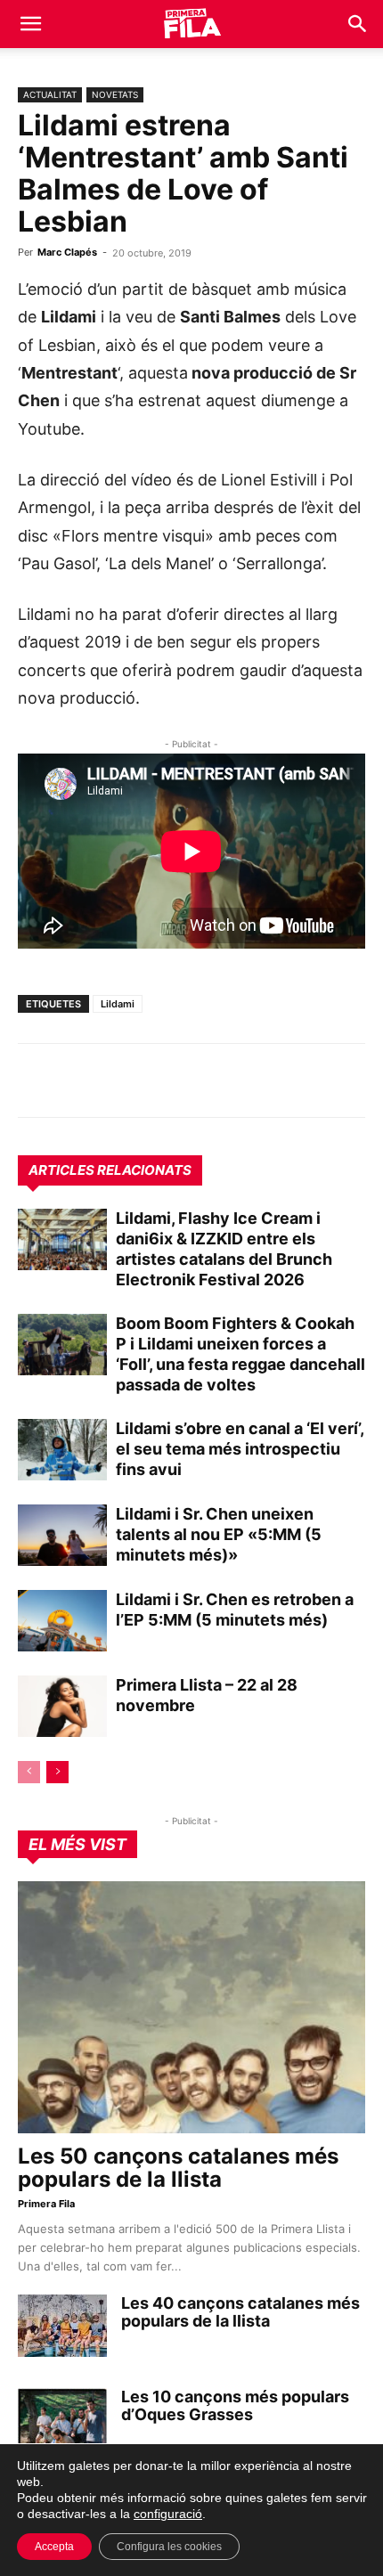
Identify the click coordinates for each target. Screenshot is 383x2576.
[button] (30, 24)
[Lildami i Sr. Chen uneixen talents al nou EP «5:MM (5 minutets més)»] (62, 1535)
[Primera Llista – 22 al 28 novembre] (62, 1706)
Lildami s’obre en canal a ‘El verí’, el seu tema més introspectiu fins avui (240, 1449)
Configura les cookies (169, 2547)
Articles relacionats (110, 1170)
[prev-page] (29, 1772)
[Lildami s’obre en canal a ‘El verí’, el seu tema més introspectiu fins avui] (62, 1450)
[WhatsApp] (36, 1080)
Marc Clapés (67, 252)
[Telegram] (77, 1080)
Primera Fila (46, 2204)
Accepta (54, 2547)
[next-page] (57, 1772)
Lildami (118, 1004)
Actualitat (50, 94)
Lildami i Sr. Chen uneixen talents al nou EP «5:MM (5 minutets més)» (219, 1534)
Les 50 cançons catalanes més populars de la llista (178, 2168)
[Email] (200, 1080)
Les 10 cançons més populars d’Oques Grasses (235, 2405)
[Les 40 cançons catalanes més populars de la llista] (62, 2326)
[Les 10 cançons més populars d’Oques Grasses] (62, 2419)
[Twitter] (118, 1080)
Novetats (115, 94)
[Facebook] (159, 1080)
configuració (168, 2514)
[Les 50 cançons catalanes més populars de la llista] (191, 2007)
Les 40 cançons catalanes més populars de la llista (240, 2312)
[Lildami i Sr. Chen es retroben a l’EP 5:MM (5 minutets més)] (62, 1621)
